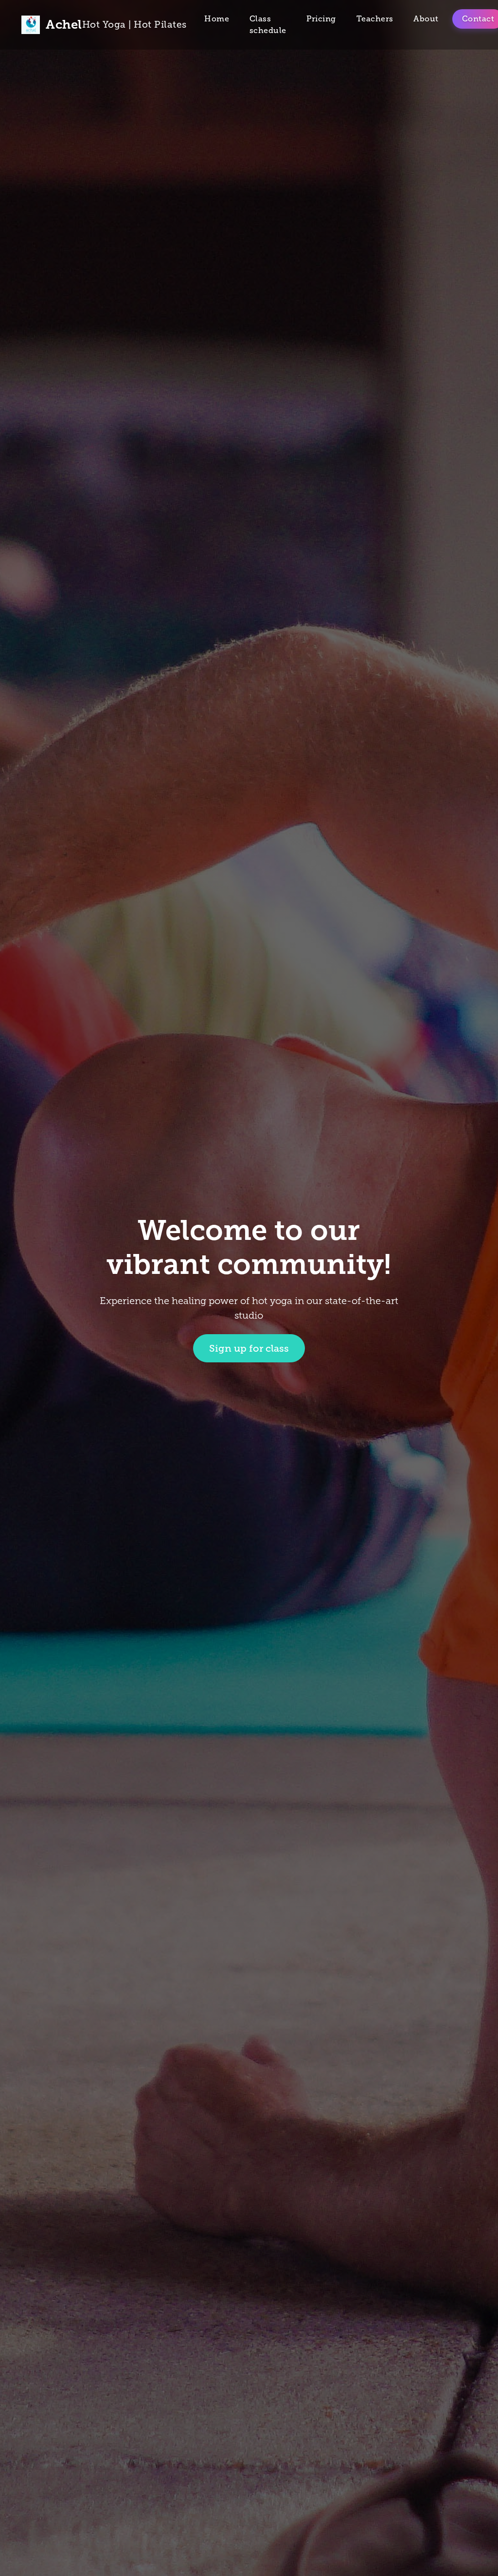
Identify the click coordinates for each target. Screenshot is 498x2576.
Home (217, 19)
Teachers (375, 19)
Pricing (321, 19)
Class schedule (268, 25)
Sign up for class (249, 1348)
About (426, 19)
